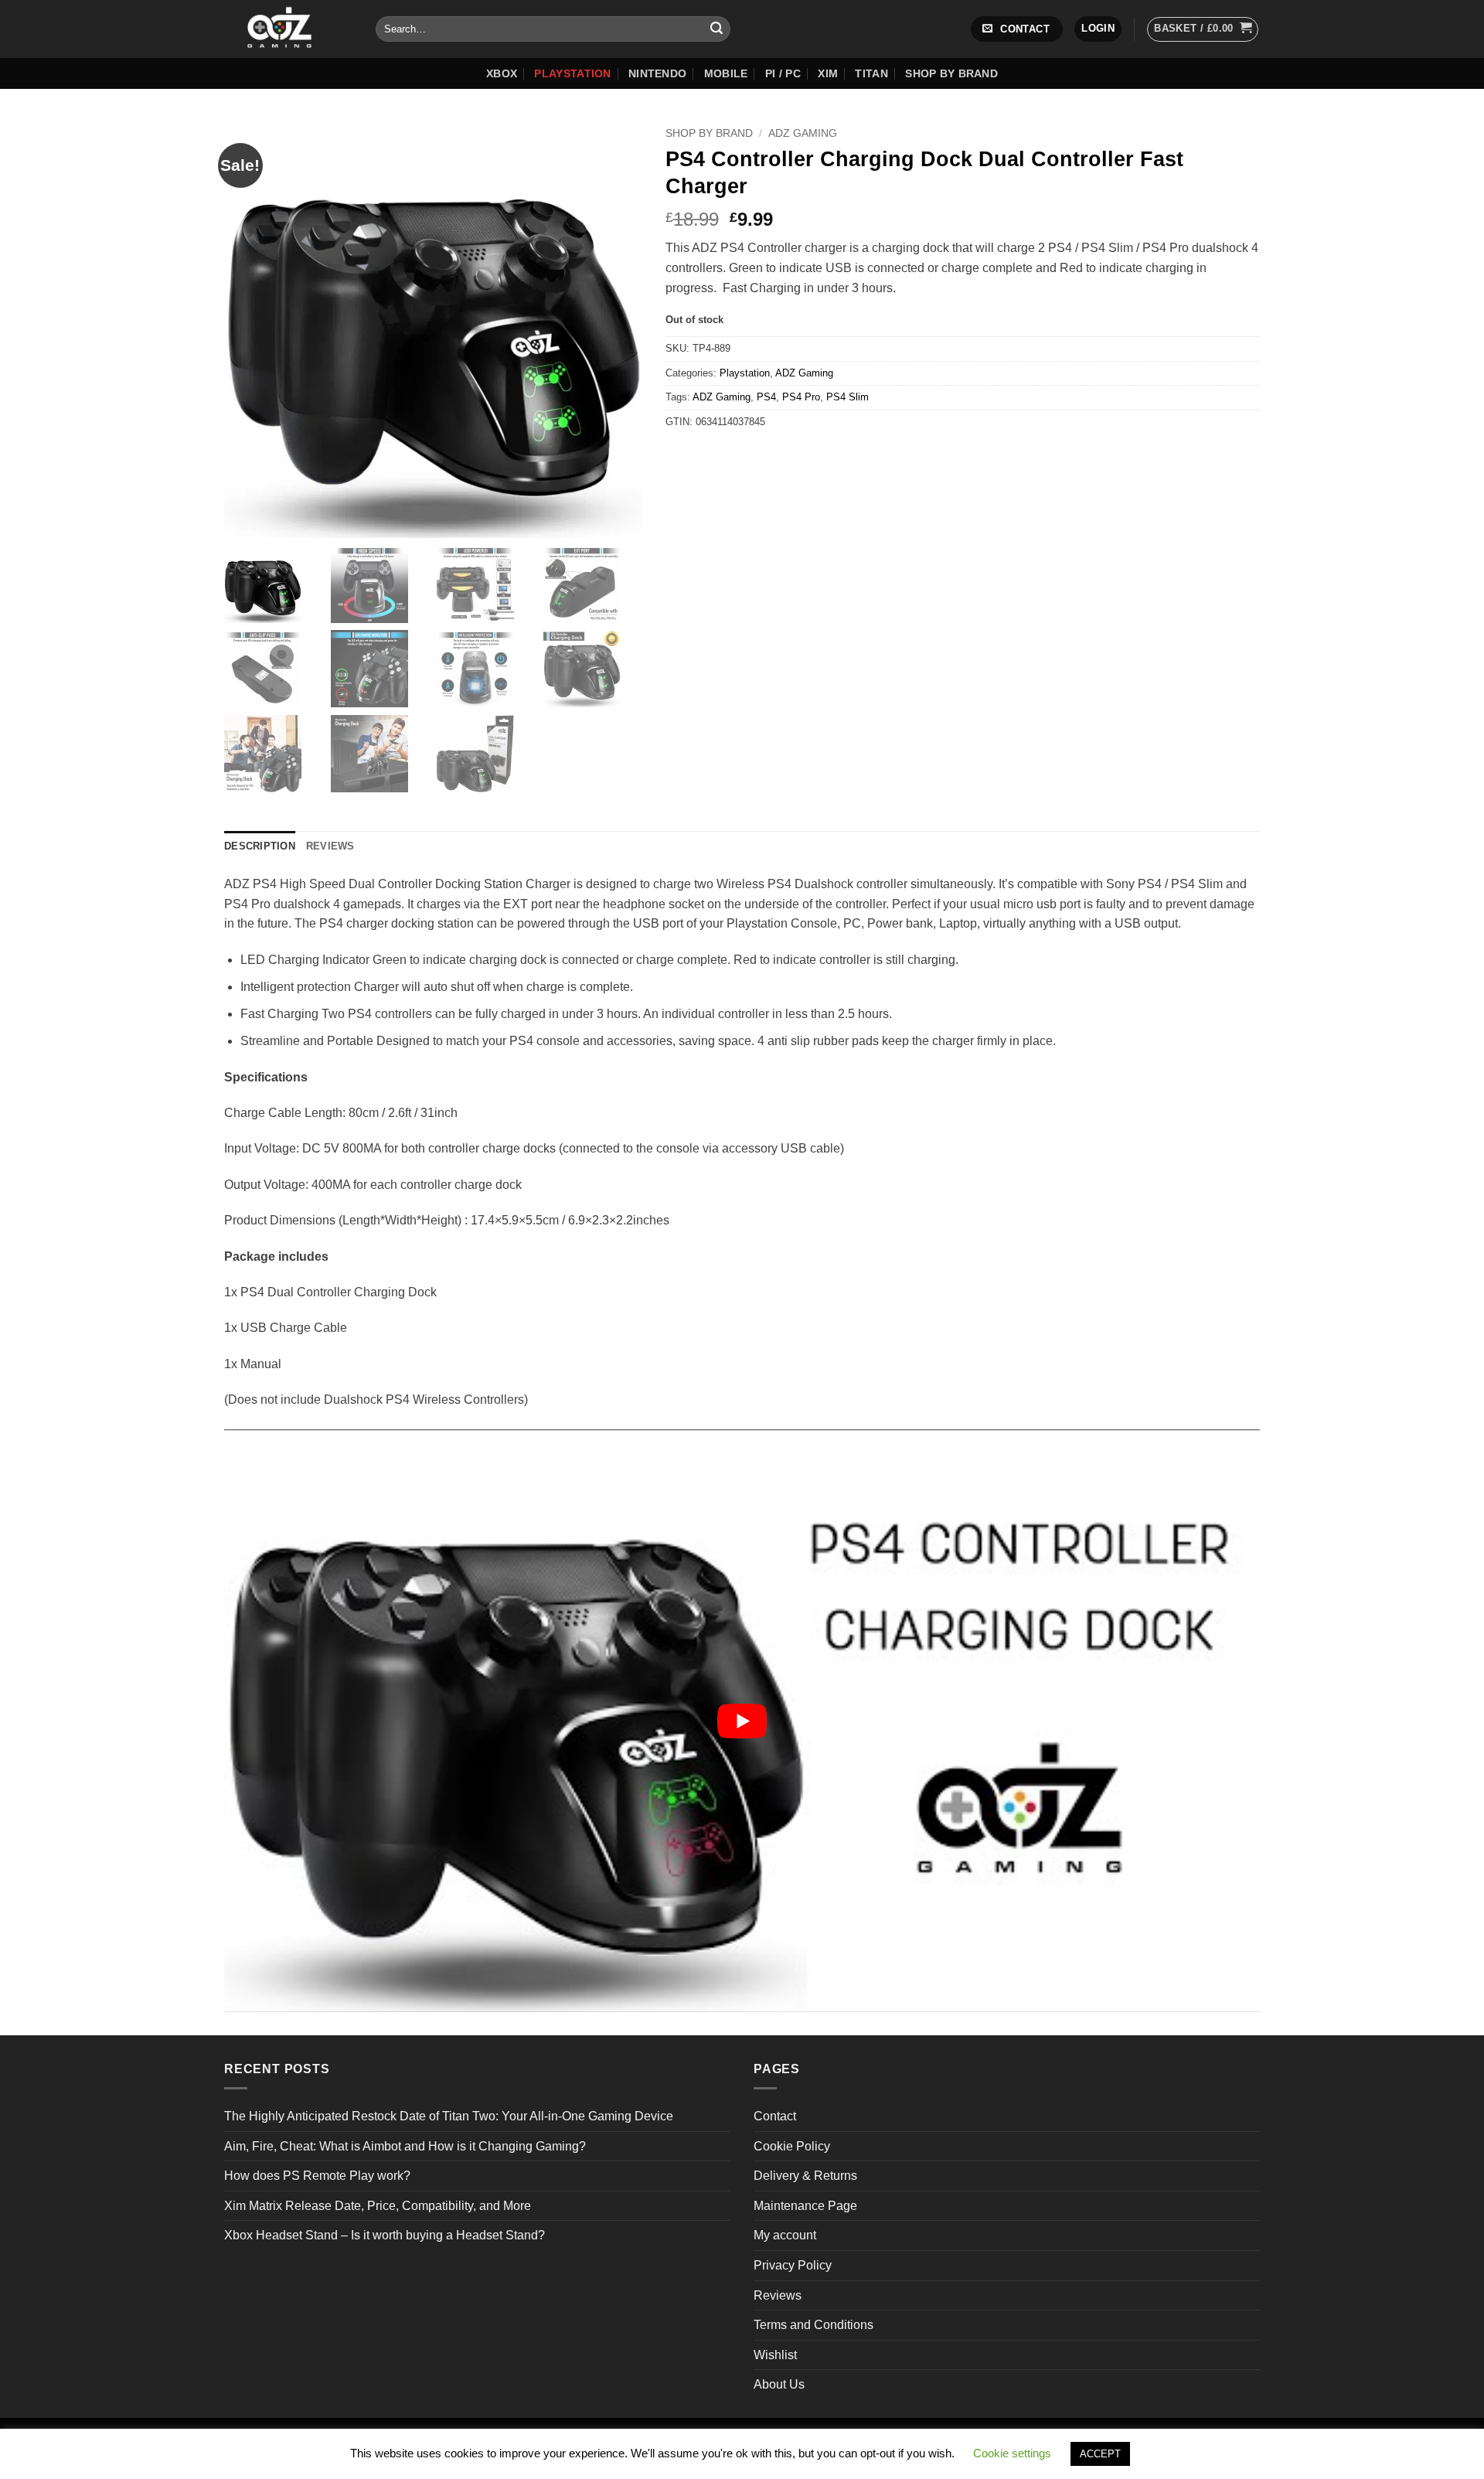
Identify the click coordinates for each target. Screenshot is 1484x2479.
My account (785, 2235)
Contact (775, 2116)
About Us (779, 2384)
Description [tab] (260, 846)
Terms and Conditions (813, 2325)
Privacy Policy (793, 2265)
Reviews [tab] (330, 846)
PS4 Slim (848, 397)
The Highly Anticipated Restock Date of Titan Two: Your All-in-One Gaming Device (449, 2116)
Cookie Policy (792, 2146)
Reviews (778, 2295)
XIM (828, 73)
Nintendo (657, 73)
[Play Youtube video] (742, 1720)
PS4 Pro (801, 397)
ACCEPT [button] (1100, 2454)
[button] (1098, 29)
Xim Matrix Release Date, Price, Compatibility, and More (378, 2206)
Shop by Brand (951, 73)
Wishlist (775, 2355)
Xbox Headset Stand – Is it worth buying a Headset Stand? (385, 2235)
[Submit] (716, 29)
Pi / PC (783, 73)
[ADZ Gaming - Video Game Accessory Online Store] (288, 29)
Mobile (726, 73)
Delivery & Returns (805, 2176)
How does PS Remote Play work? (317, 2176)
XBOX (502, 73)
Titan (871, 73)
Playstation (572, 73)
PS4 (766, 397)
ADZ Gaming (803, 133)
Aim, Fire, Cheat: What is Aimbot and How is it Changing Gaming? (405, 2146)
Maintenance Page (805, 2206)
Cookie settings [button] (1012, 2453)
